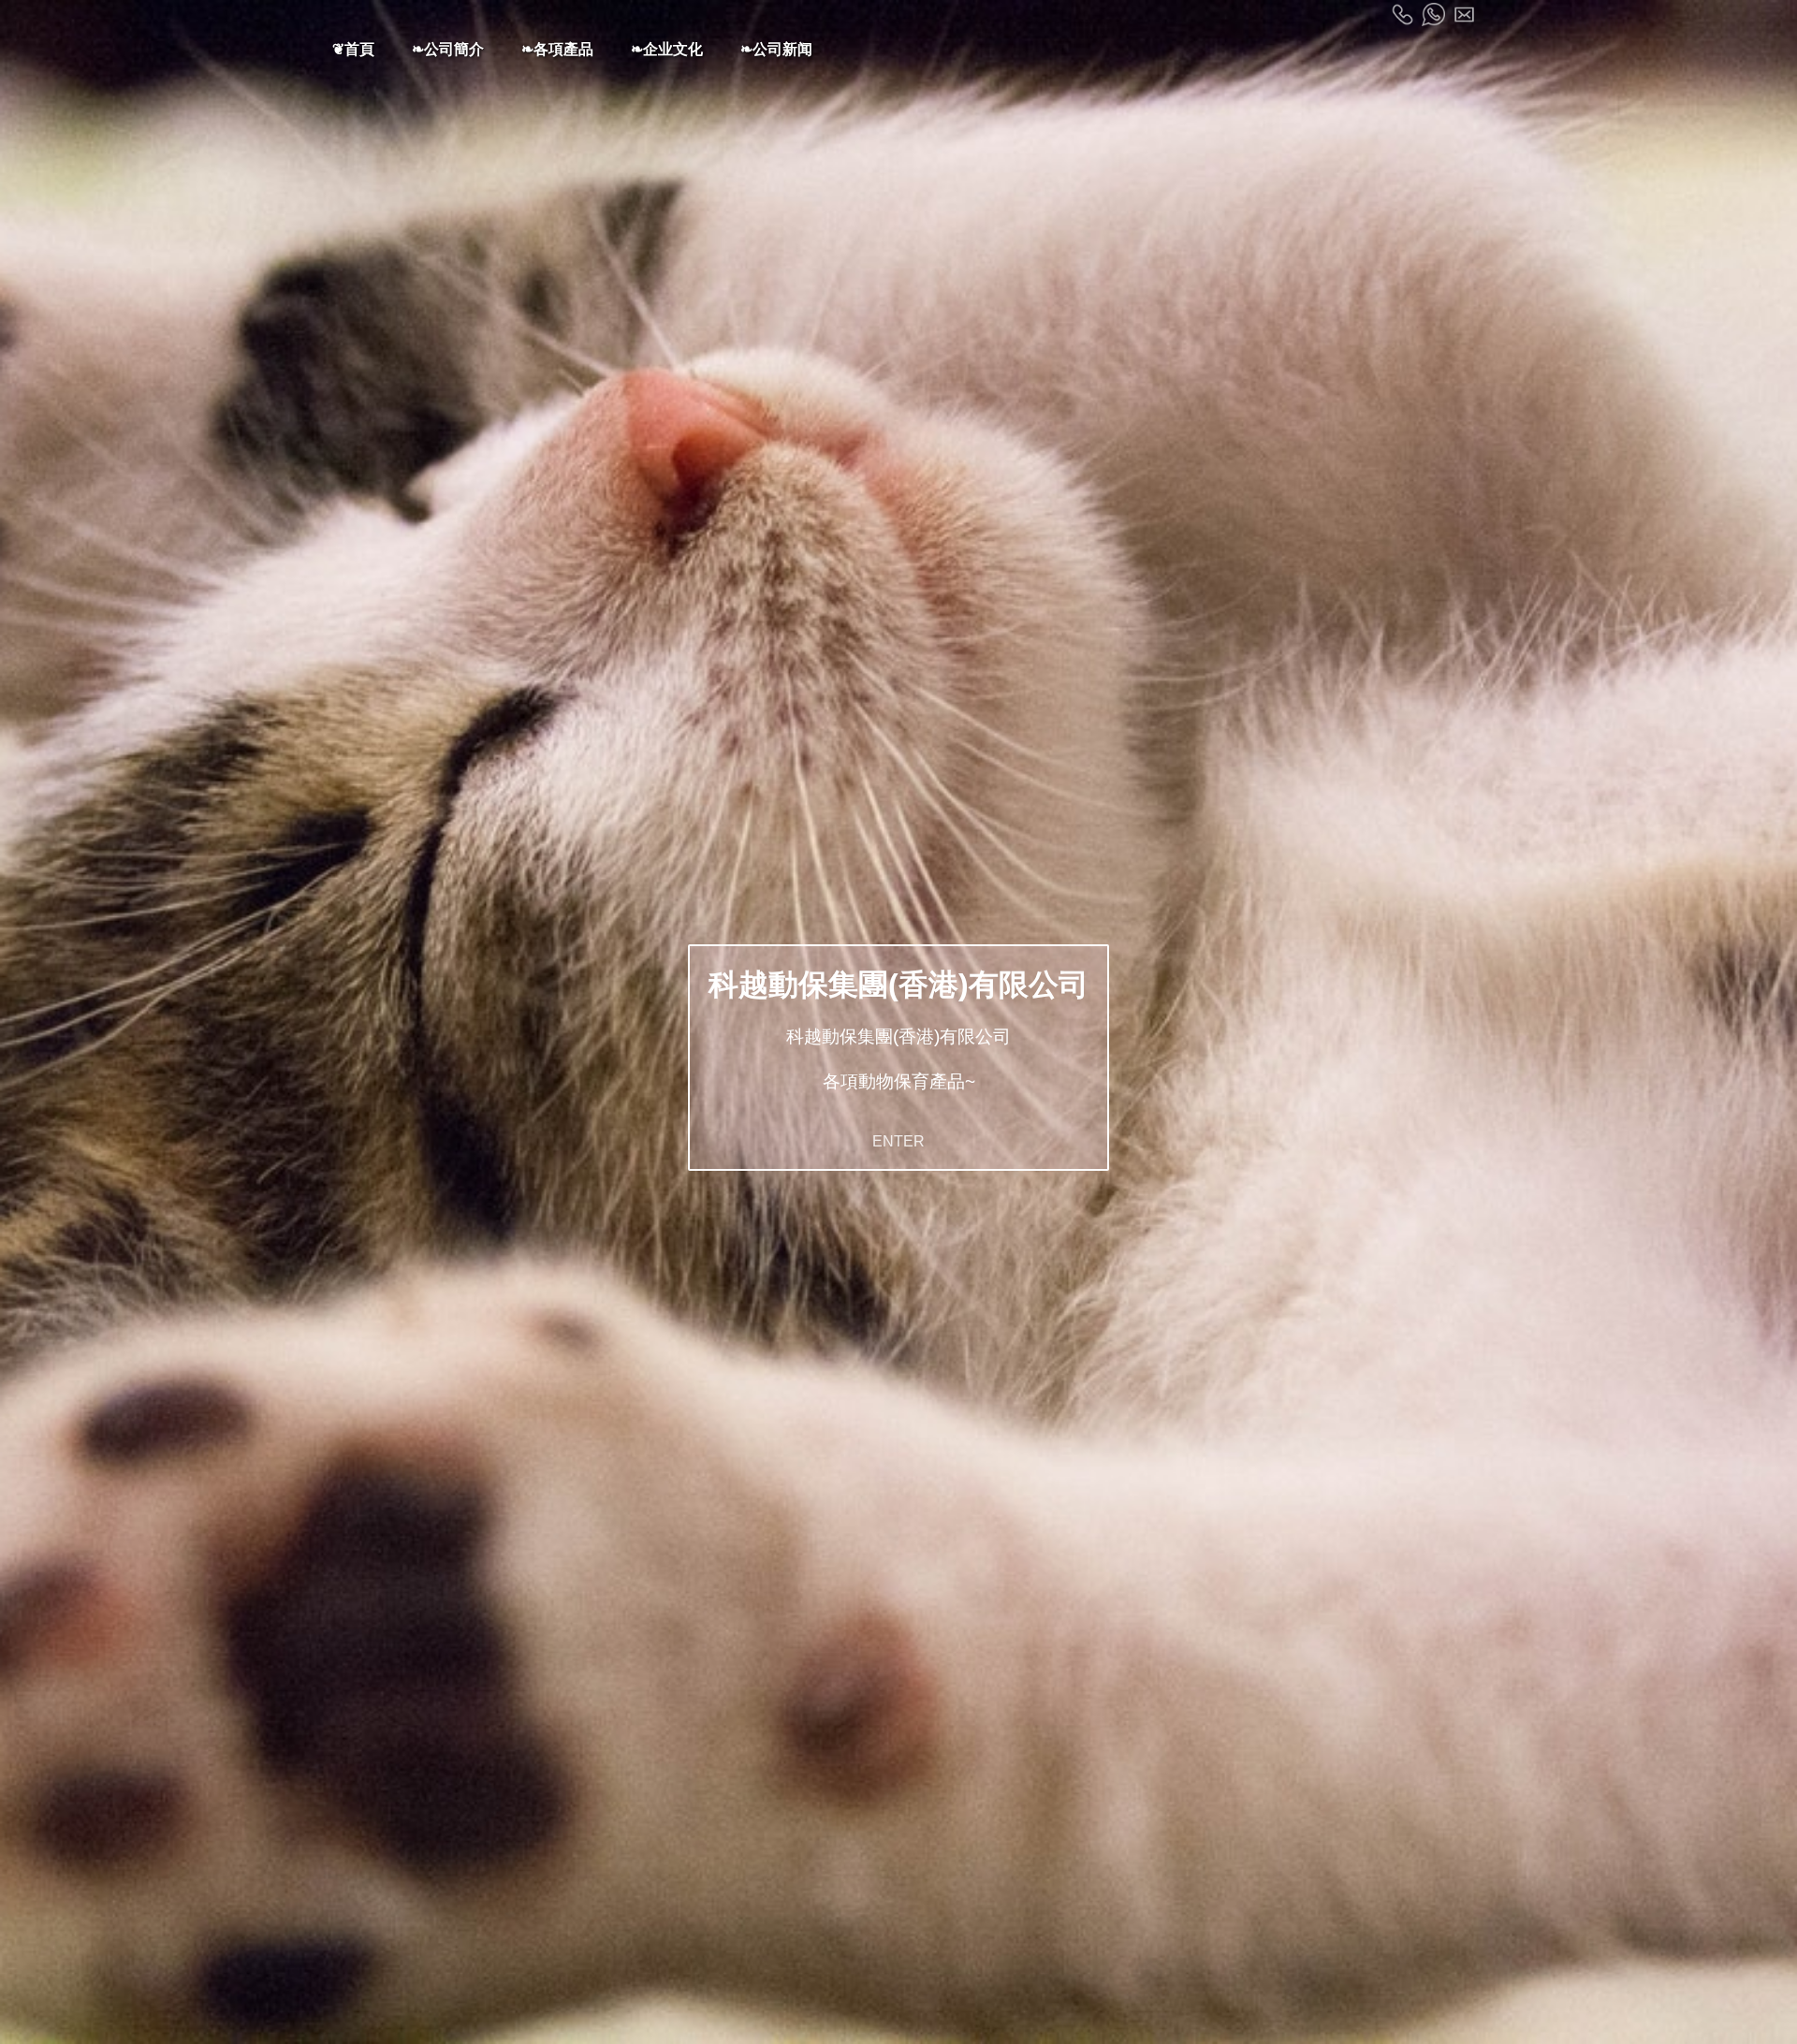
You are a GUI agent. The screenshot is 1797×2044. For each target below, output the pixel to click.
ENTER (898, 1141)
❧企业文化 (667, 49)
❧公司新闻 (776, 49)
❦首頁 (353, 49)
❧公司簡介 (448, 49)
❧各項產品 (557, 49)
